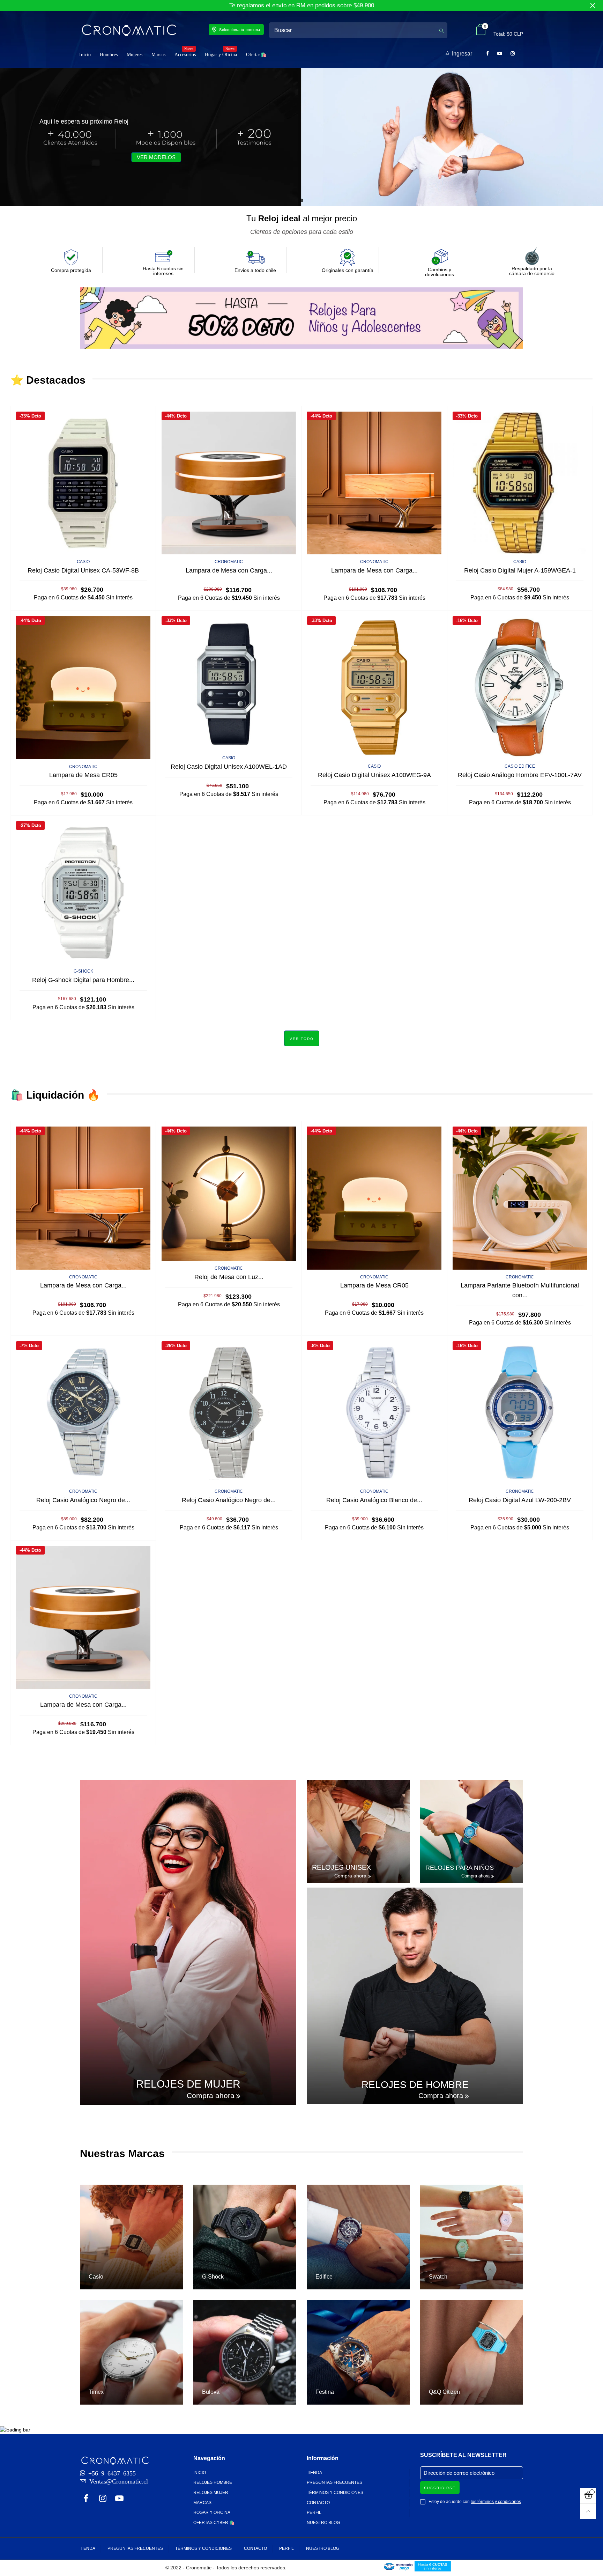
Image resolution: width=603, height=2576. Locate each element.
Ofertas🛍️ (256, 55)
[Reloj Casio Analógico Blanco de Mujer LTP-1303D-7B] (374, 1413)
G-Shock (83, 971)
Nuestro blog (323, 2523)
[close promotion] (593, 6)
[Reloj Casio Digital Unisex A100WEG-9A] (374, 688)
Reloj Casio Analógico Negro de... (83, 1500)
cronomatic (229, 562)
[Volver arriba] (588, 2511)
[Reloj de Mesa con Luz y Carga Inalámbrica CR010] (229, 1194)
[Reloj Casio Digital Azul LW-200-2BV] (520, 1413)
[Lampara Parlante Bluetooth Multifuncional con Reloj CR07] (520, 1198)
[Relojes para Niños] (472, 1832)
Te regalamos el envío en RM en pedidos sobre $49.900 (302, 5)
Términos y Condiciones (335, 2493)
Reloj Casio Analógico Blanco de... (374, 1500)
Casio (83, 562)
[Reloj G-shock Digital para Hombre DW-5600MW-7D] (83, 892)
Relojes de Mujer (188, 2084)
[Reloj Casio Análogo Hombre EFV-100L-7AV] (520, 688)
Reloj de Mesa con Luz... (229, 1277)
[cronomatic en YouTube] (119, 2499)
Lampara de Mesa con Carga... (229, 570)
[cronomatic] (129, 30)
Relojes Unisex (341, 1867)
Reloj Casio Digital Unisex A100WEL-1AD (229, 767)
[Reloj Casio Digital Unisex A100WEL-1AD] (229, 683)
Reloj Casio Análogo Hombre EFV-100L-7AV (520, 775)
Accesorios (185, 54)
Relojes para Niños (460, 1868)
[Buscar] (441, 30)
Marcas (158, 55)
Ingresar (462, 54)
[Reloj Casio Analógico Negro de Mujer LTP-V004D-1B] (229, 1413)
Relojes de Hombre (415, 2085)
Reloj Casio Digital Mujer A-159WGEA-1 (520, 570)
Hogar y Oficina (221, 54)
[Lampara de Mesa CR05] (83, 688)
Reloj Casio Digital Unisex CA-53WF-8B (83, 570)
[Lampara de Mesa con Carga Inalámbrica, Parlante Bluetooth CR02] (374, 483)
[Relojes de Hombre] (415, 1996)
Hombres (109, 55)
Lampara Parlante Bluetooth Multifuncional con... (520, 1290)
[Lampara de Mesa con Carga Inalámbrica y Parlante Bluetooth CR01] (229, 483)
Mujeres (135, 55)
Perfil (314, 2512)
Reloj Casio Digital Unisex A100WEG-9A (374, 775)
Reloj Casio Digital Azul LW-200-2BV (520, 1500)
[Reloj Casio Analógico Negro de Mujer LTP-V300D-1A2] (83, 1413)
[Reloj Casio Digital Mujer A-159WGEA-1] (520, 483)
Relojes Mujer (211, 2493)
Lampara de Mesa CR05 (83, 775)
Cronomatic (83, 767)
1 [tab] (301, 200)
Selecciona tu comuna (240, 30)
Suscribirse (440, 2488)
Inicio (85, 55)
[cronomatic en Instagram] (103, 2499)
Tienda (314, 2473)
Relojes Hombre (213, 2482)
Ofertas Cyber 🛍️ (214, 2523)
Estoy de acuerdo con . (475, 2502)
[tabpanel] (301, 137)
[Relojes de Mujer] (188, 1942)
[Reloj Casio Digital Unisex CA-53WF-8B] (83, 483)
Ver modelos (156, 157)
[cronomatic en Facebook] (86, 2499)
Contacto (318, 2503)
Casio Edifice (520, 766)
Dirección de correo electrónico (459, 2473)
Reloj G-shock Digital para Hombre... (83, 980)
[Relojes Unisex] (358, 1832)
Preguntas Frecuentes (334, 2482)
